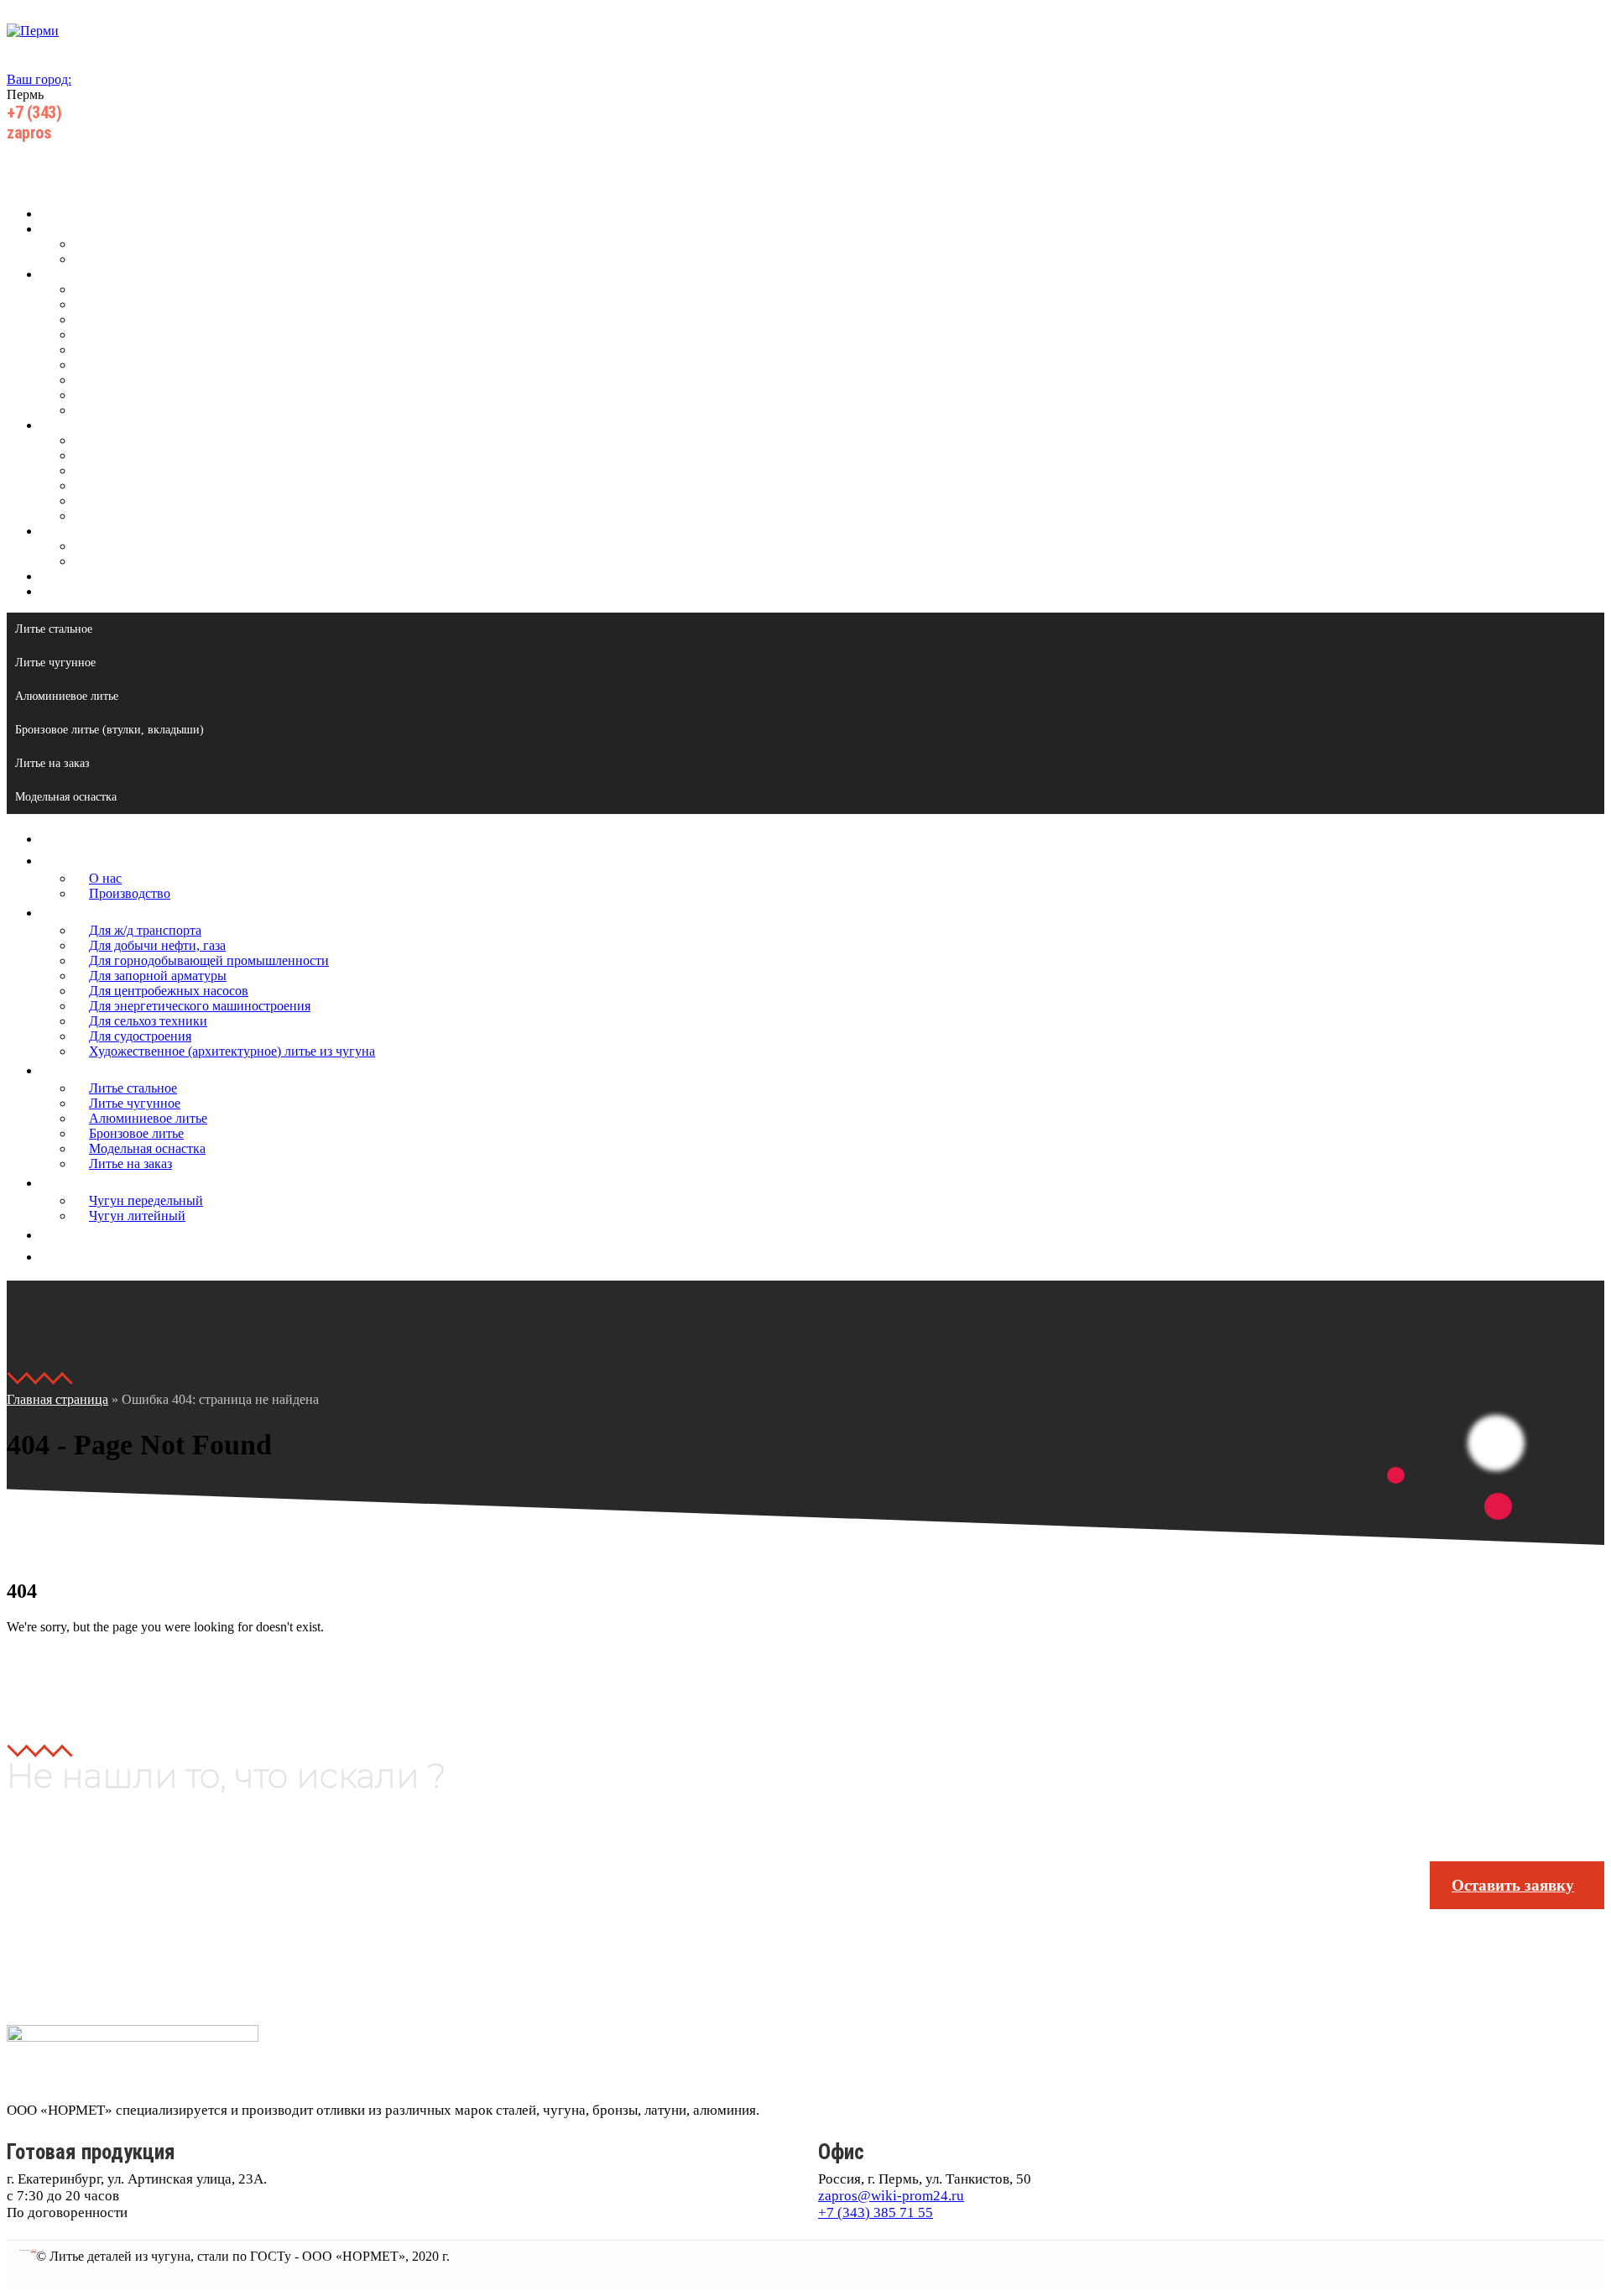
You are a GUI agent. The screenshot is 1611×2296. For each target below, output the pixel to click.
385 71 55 (68, 112)
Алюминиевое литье (133, 470)
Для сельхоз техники (133, 380)
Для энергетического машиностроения (185, 365)
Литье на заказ (115, 516)
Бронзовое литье (121, 485)
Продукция (73, 274)
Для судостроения (125, 395)
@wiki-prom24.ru (85, 133)
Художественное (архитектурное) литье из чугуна (217, 410)
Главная (63, 214)
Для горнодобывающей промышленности (194, 319)
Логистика (71, 576)
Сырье (59, 531)
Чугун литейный (122, 561)
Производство (115, 259)
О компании (76, 229)
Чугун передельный (131, 546)
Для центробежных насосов (154, 350)
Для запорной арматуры (143, 334)
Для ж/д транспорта (130, 289)
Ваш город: (39, 79)
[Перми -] (33, 31)
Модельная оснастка (132, 501)
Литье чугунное (120, 455)
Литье (57, 425)
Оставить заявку (1513, 1885)
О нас (90, 244)
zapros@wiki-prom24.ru (891, 2196)
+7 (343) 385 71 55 (876, 2213)
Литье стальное (118, 440)
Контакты (68, 591)
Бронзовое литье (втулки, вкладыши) (109, 730)
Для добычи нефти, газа (142, 304)
